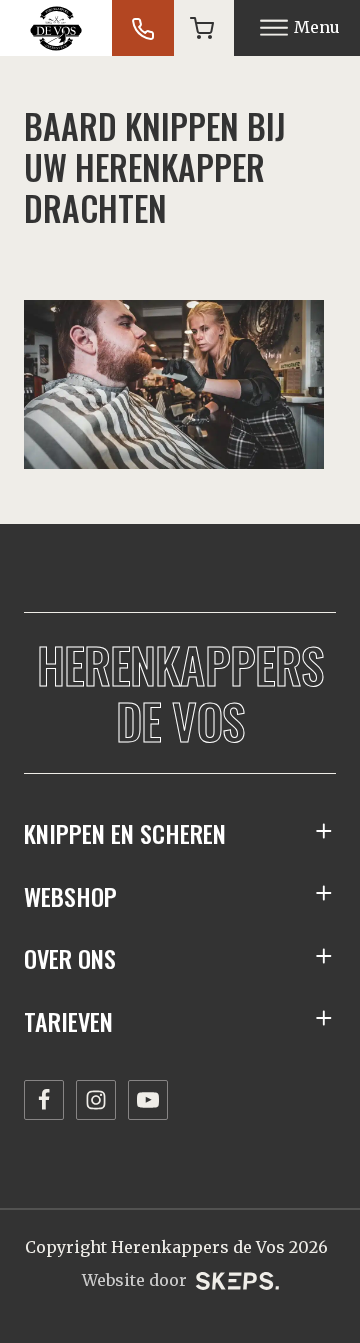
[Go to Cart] (202, 28)
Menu (317, 27)
